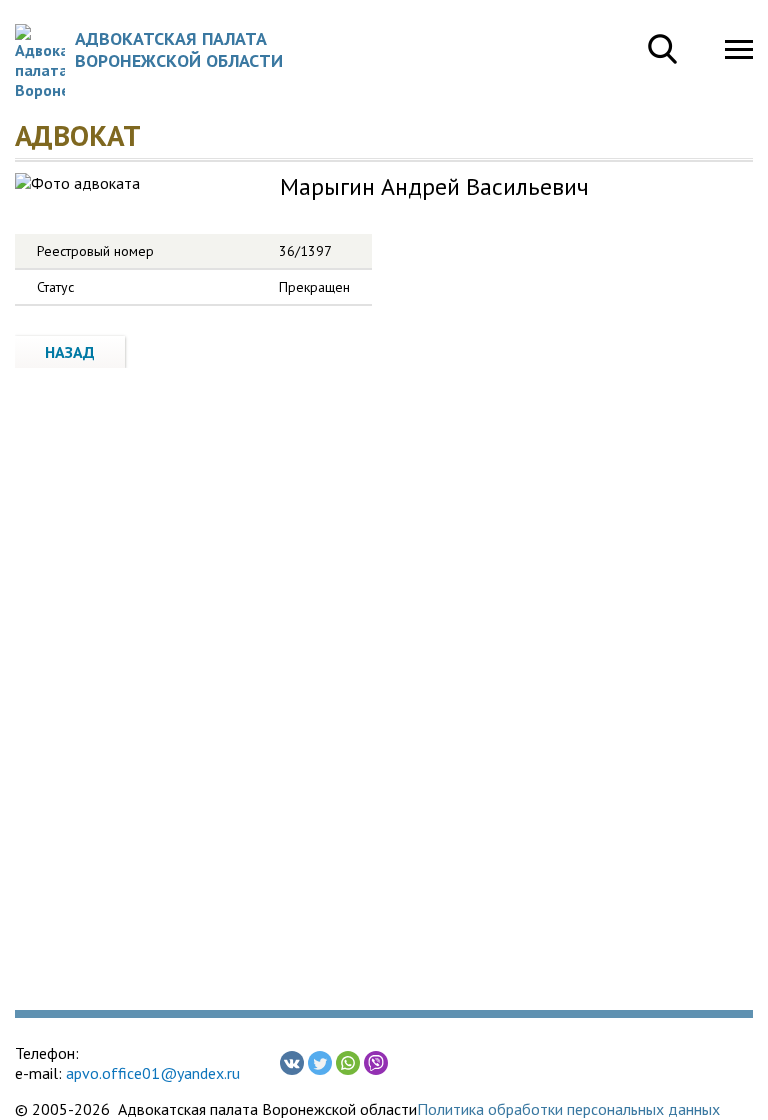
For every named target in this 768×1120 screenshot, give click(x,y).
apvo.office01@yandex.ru (153, 1073)
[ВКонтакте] (292, 1063)
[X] (320, 1063)
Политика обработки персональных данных (568, 1109)
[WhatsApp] (348, 1063)
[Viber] (376, 1063)
